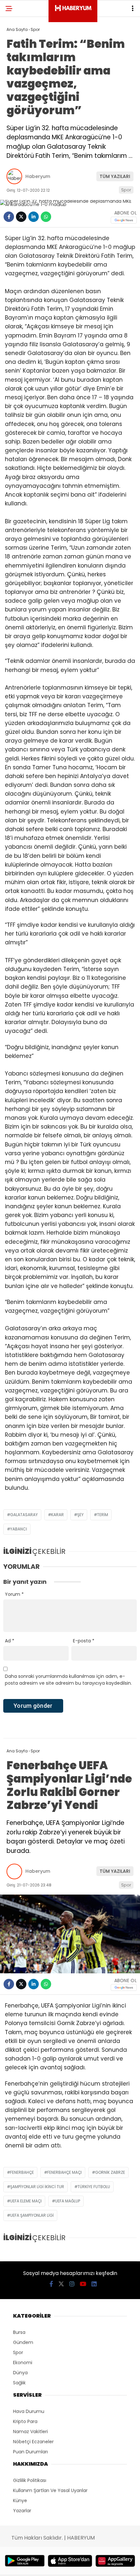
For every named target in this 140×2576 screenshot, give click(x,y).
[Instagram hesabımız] (72, 2284)
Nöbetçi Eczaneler (33, 2442)
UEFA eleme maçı (26, 2201)
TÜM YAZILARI (115, 176)
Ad (10, 1641)
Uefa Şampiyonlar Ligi (32, 2215)
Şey (80, 1515)
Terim (103, 1515)
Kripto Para (25, 2421)
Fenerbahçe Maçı (64, 2172)
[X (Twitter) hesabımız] (61, 2284)
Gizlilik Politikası (30, 2480)
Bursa (19, 2332)
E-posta (84, 1641)
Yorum (14, 1594)
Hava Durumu (29, 2411)
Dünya (20, 2373)
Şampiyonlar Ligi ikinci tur (37, 2187)
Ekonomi (23, 2363)
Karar (57, 1515)
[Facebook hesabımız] (51, 2284)
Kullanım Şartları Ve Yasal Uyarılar (50, 2490)
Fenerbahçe (22, 2172)
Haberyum (38, 176)
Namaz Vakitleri (30, 2432)
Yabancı (19, 1529)
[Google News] (124, 220)
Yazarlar (22, 2511)
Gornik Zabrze (110, 2172)
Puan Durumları (30, 2452)
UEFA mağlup (68, 2201)
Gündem (23, 2342)
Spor (126, 190)
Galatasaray (24, 1515)
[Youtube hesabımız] (83, 2284)
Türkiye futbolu (94, 2187)
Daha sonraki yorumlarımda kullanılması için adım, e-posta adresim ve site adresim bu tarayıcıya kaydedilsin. (68, 1680)
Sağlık (19, 2383)
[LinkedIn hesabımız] (94, 2284)
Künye (20, 2501)
